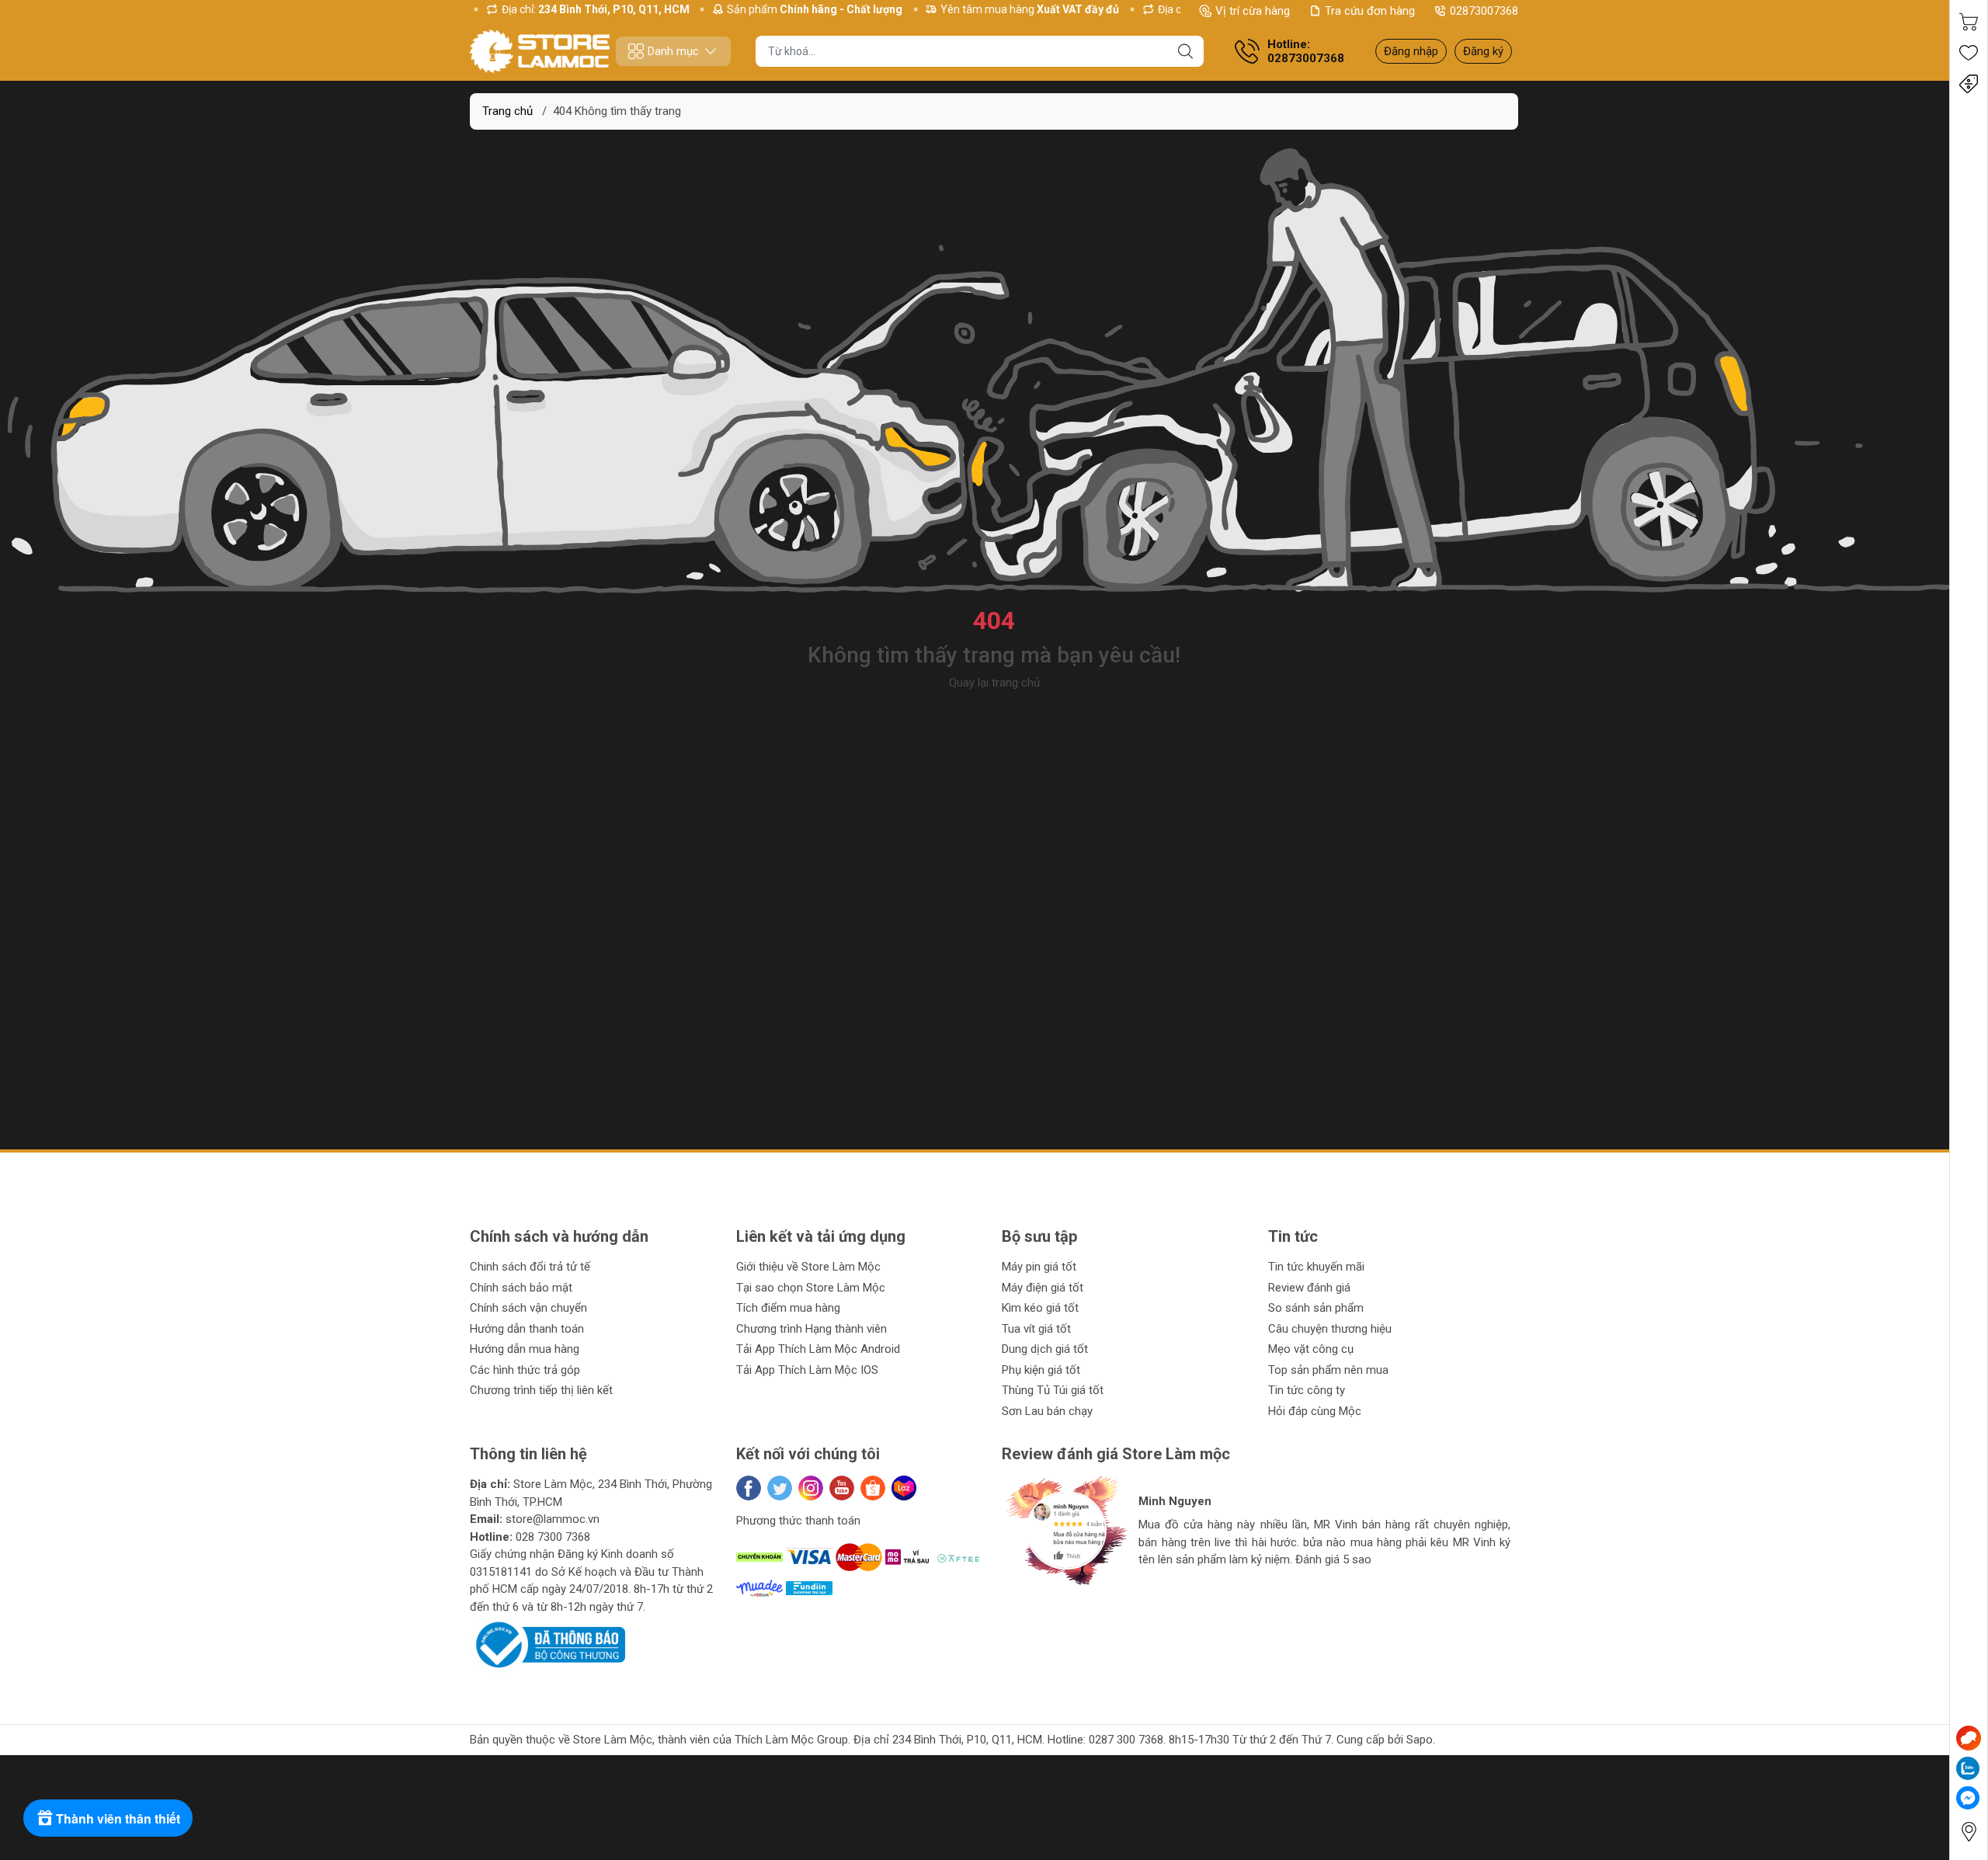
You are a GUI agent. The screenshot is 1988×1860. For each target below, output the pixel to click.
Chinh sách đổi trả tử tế (530, 1267)
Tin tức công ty (1307, 1390)
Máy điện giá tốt (1043, 1288)
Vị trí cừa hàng (1253, 11)
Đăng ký (1483, 51)
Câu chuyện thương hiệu (1330, 1329)
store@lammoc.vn (553, 1519)
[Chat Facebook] (1968, 1798)
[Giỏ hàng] (1969, 22)
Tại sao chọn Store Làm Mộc (811, 1288)
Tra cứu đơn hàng (1370, 11)
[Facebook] (749, 1488)
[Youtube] (842, 1488)
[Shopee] (873, 1488)
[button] (1029, 1598)
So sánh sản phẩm (1316, 1308)
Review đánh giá (1309, 1288)
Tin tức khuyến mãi (1316, 1267)
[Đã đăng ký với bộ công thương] (547, 1644)
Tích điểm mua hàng (788, 1308)
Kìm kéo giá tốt (1040, 1308)
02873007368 (1484, 11)
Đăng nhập (1411, 51)
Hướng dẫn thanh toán (527, 1329)
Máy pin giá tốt (1039, 1267)
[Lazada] (904, 1488)
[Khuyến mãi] (1969, 84)
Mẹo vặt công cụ (1311, 1349)
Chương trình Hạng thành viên (812, 1329)
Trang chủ (507, 111)
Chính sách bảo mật (521, 1288)
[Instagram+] (811, 1488)
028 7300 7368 (553, 1537)
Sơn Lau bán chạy (1047, 1411)
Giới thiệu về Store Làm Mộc (808, 1267)
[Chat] (1969, 1738)
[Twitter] (780, 1488)
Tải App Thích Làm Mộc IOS (807, 1370)
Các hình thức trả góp (525, 1370)
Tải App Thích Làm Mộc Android (818, 1349)
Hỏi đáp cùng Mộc (1315, 1411)
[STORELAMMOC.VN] (540, 51)
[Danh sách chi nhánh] (1969, 1832)
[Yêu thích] (1969, 53)
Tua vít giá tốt (1036, 1329)
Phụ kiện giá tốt (1041, 1370)
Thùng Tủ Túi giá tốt (1053, 1390)
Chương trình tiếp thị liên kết (541, 1390)
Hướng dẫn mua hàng (525, 1349)
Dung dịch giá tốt (1045, 1349)
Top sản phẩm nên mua (1328, 1370)
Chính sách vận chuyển (528, 1308)
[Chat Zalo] (1968, 1768)
